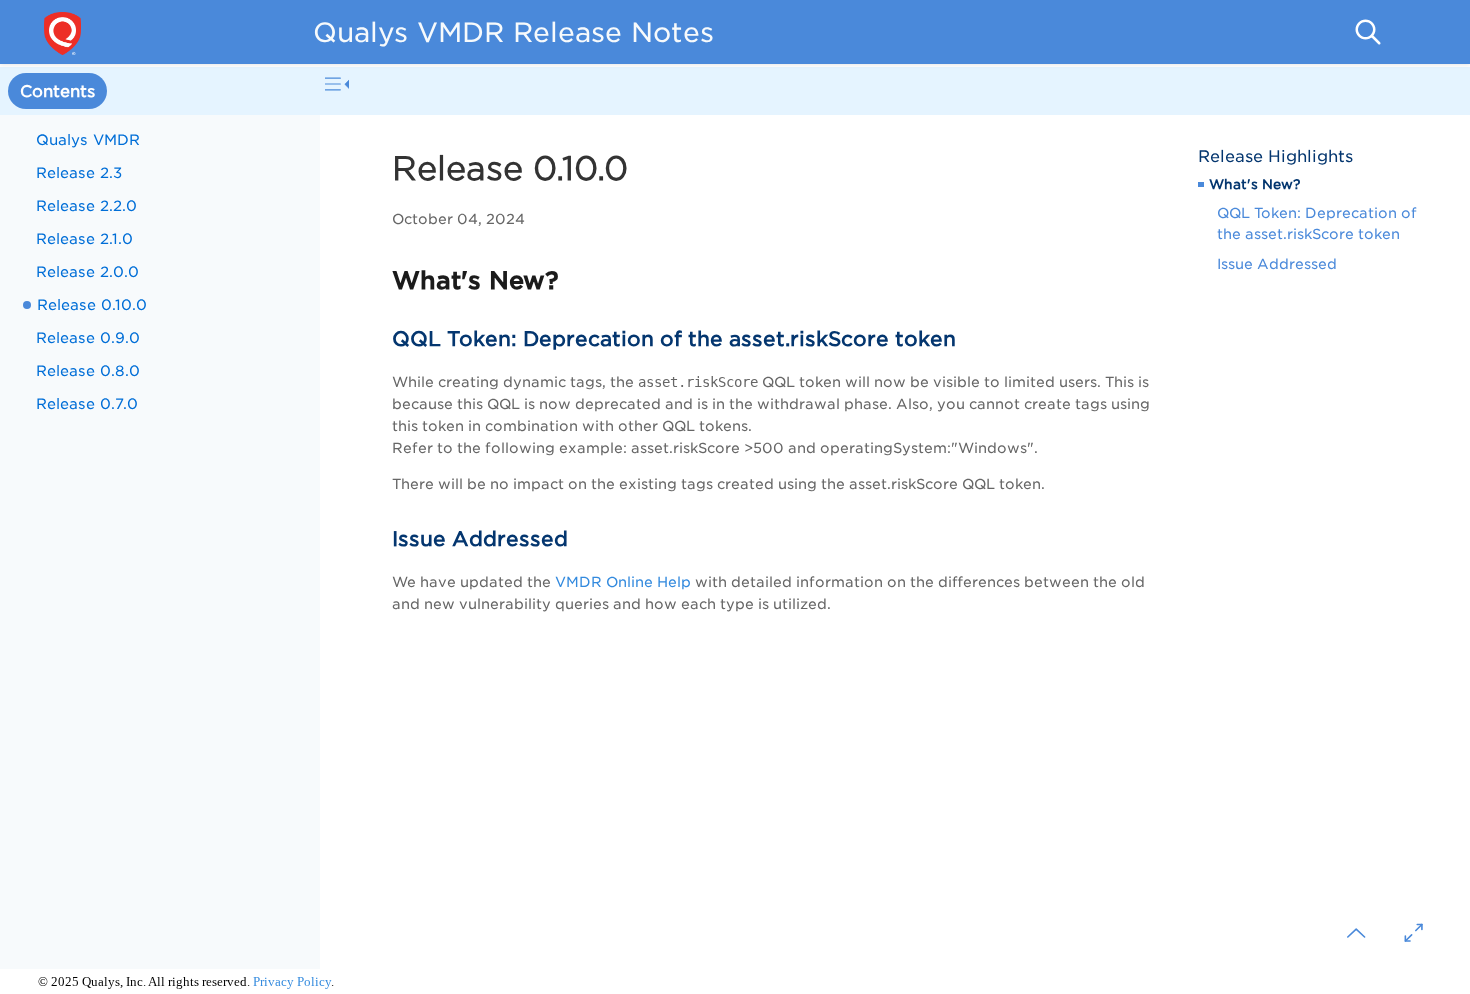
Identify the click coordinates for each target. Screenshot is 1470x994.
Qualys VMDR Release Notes (513, 32)
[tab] (57, 91)
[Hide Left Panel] (337, 84)
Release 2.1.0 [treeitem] (84, 238)
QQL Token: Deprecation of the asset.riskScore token (1317, 223)
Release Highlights (1275, 156)
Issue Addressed (1277, 264)
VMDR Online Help (623, 582)
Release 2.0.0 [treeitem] (87, 271)
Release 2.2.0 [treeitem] (86, 205)
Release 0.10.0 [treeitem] (92, 304)
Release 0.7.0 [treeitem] (87, 403)
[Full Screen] (1414, 933)
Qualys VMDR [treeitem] (88, 139)
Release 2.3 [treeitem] (79, 172)
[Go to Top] (1356, 933)
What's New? (1254, 184)
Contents (57, 91)
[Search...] (1368, 32)
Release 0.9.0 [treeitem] (88, 337)
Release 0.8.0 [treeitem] (88, 370)
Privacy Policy (292, 981)
